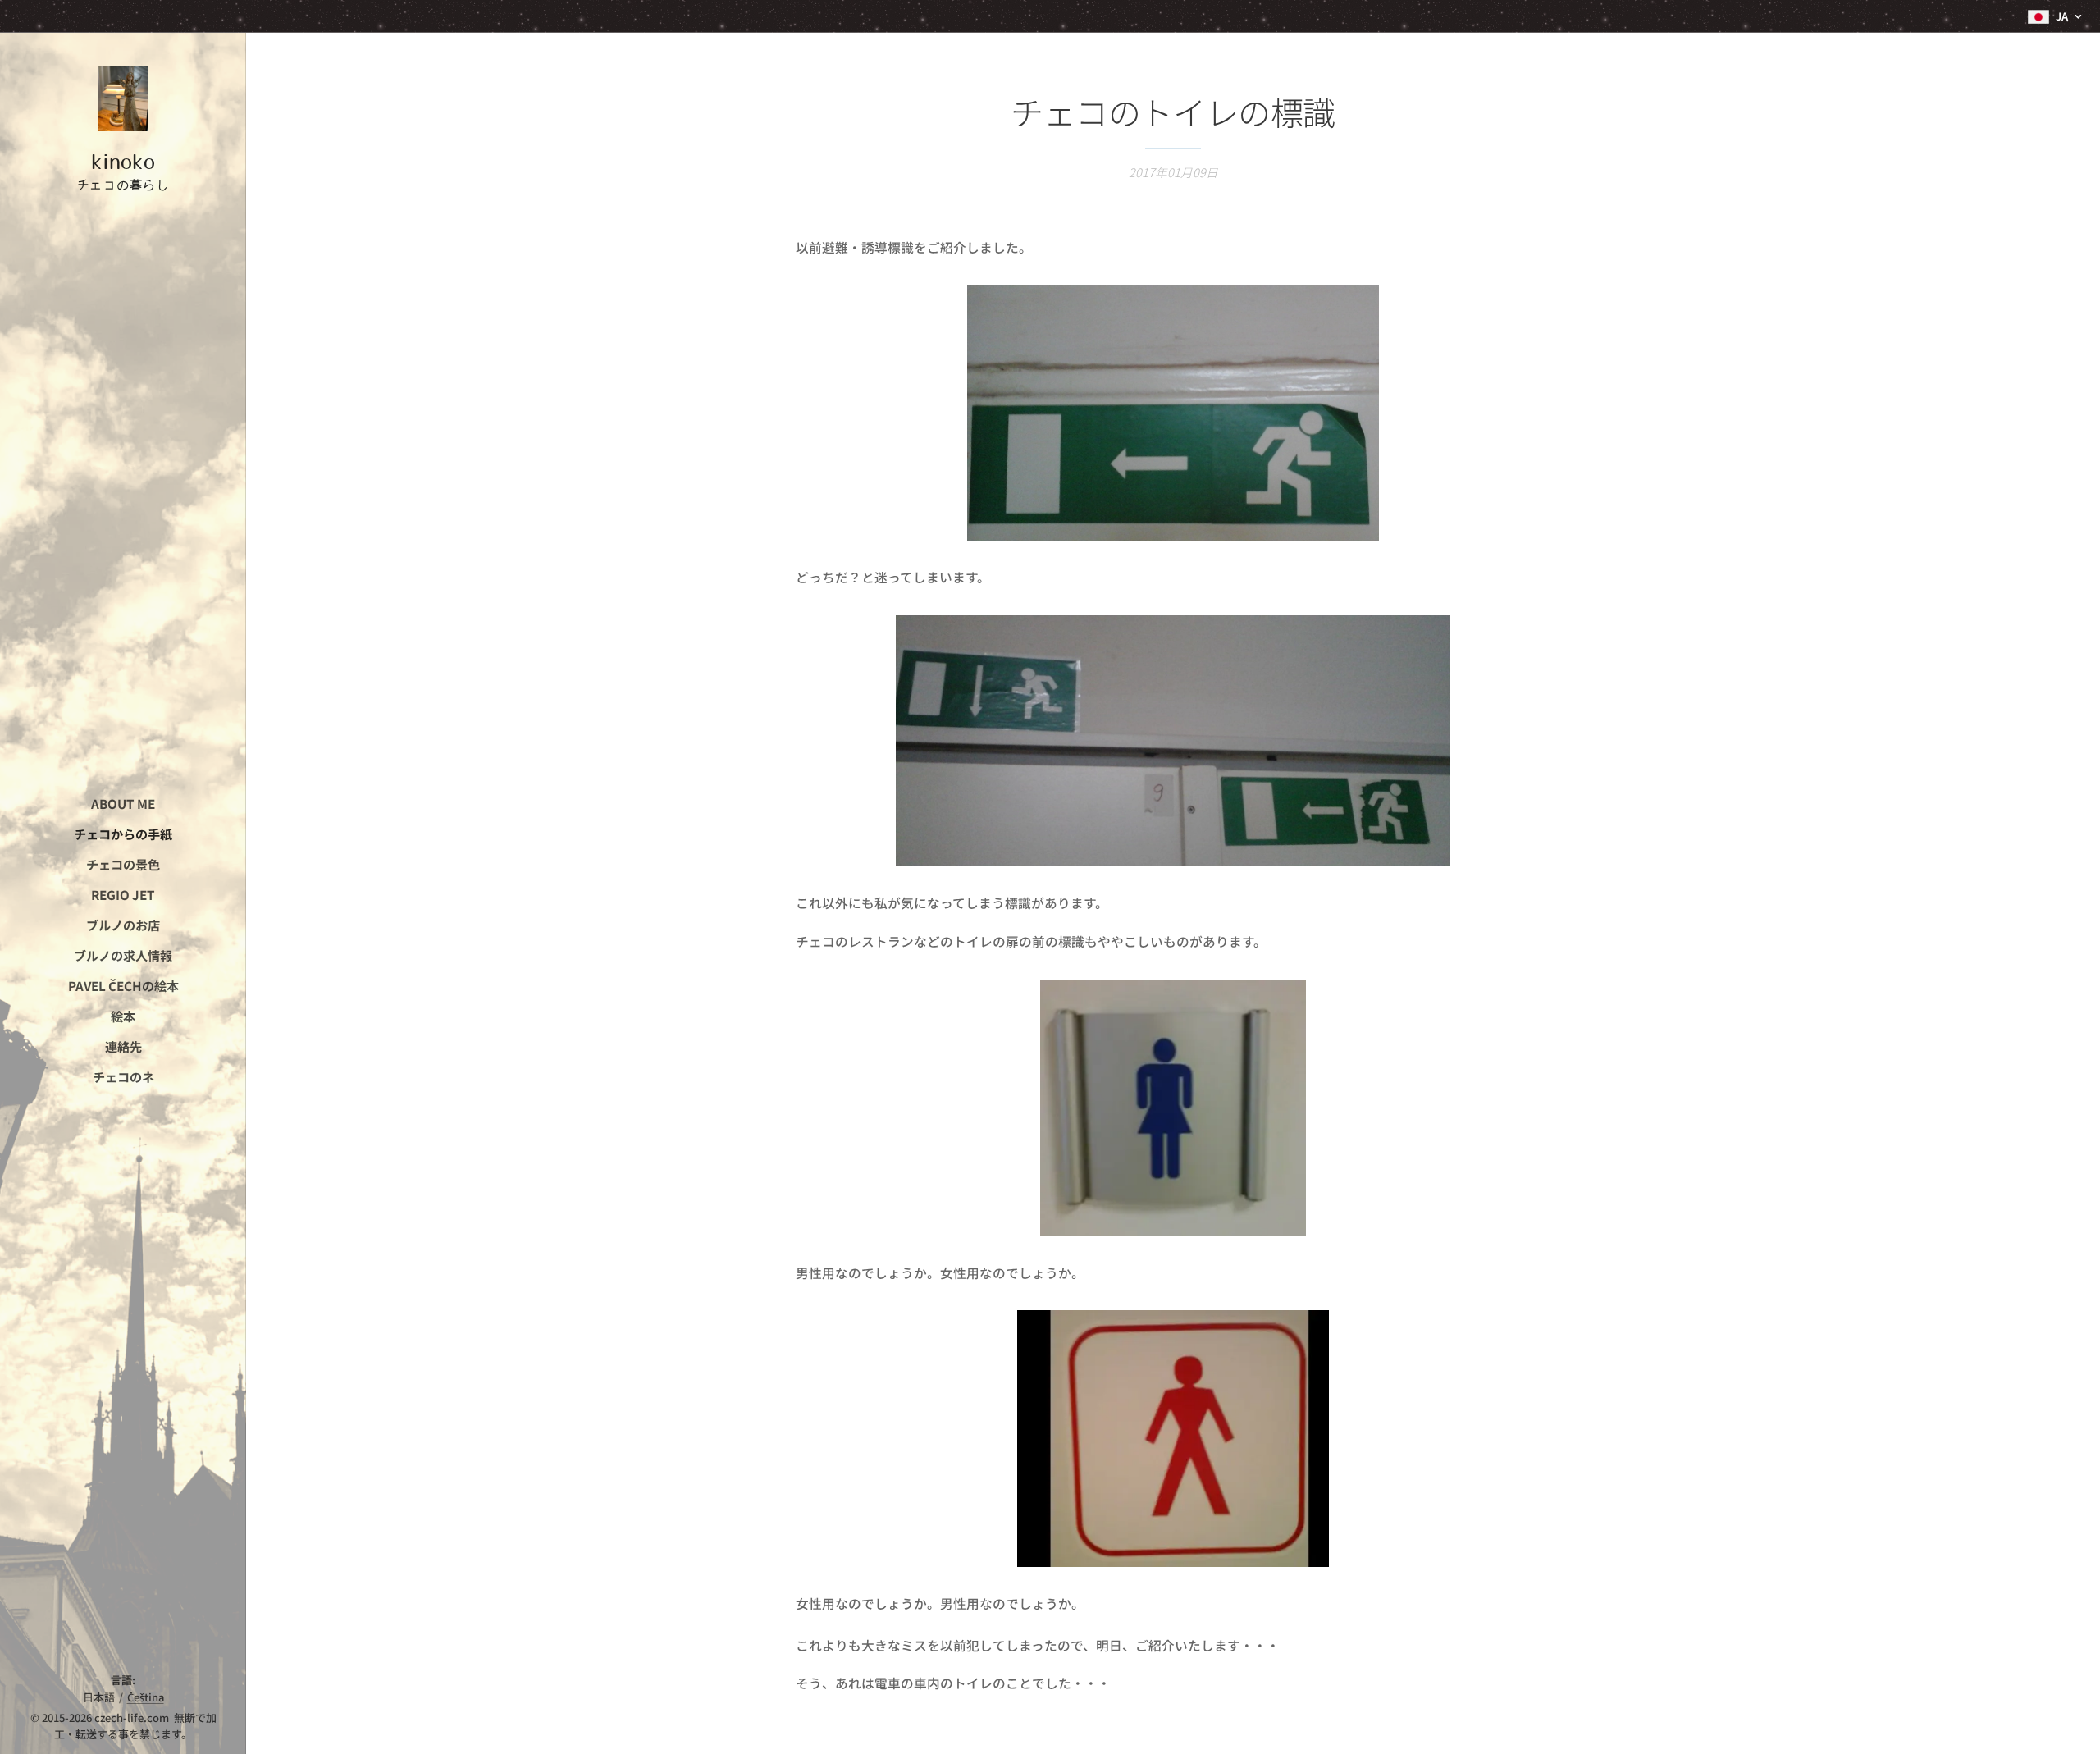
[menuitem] (123, 804)
